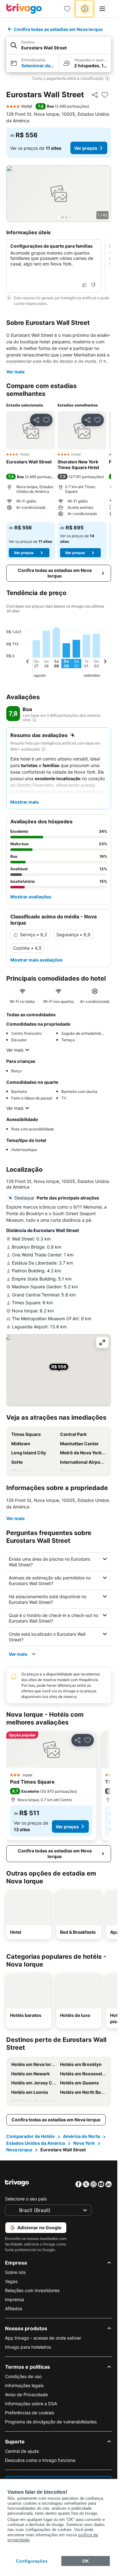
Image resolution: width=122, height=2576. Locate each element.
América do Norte (81, 2136)
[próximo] (105, 662)
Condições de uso (23, 2376)
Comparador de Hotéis (30, 2136)
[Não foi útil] (93, 285)
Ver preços (86, 148)
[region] (59, 194)
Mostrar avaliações (31, 897)
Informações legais (24, 2385)
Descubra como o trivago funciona (40, 2460)
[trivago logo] (24, 9)
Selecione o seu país (26, 2199)
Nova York (84, 2143)
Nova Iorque (19, 2150)
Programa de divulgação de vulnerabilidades (51, 2422)
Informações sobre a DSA (31, 2404)
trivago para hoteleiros (28, 2347)
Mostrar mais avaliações (36, 960)
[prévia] (28, 662)
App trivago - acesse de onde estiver (43, 2338)
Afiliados (14, 2308)
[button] (59, 45)
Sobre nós (15, 2272)
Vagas (11, 2281)
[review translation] (34, 720)
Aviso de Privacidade (26, 2394)
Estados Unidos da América (36, 2143)
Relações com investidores (32, 2290)
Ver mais (15, 372)
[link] (67, 9)
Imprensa (15, 2299)
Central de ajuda (22, 2451)
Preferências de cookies (30, 2413)
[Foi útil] (84, 285)
